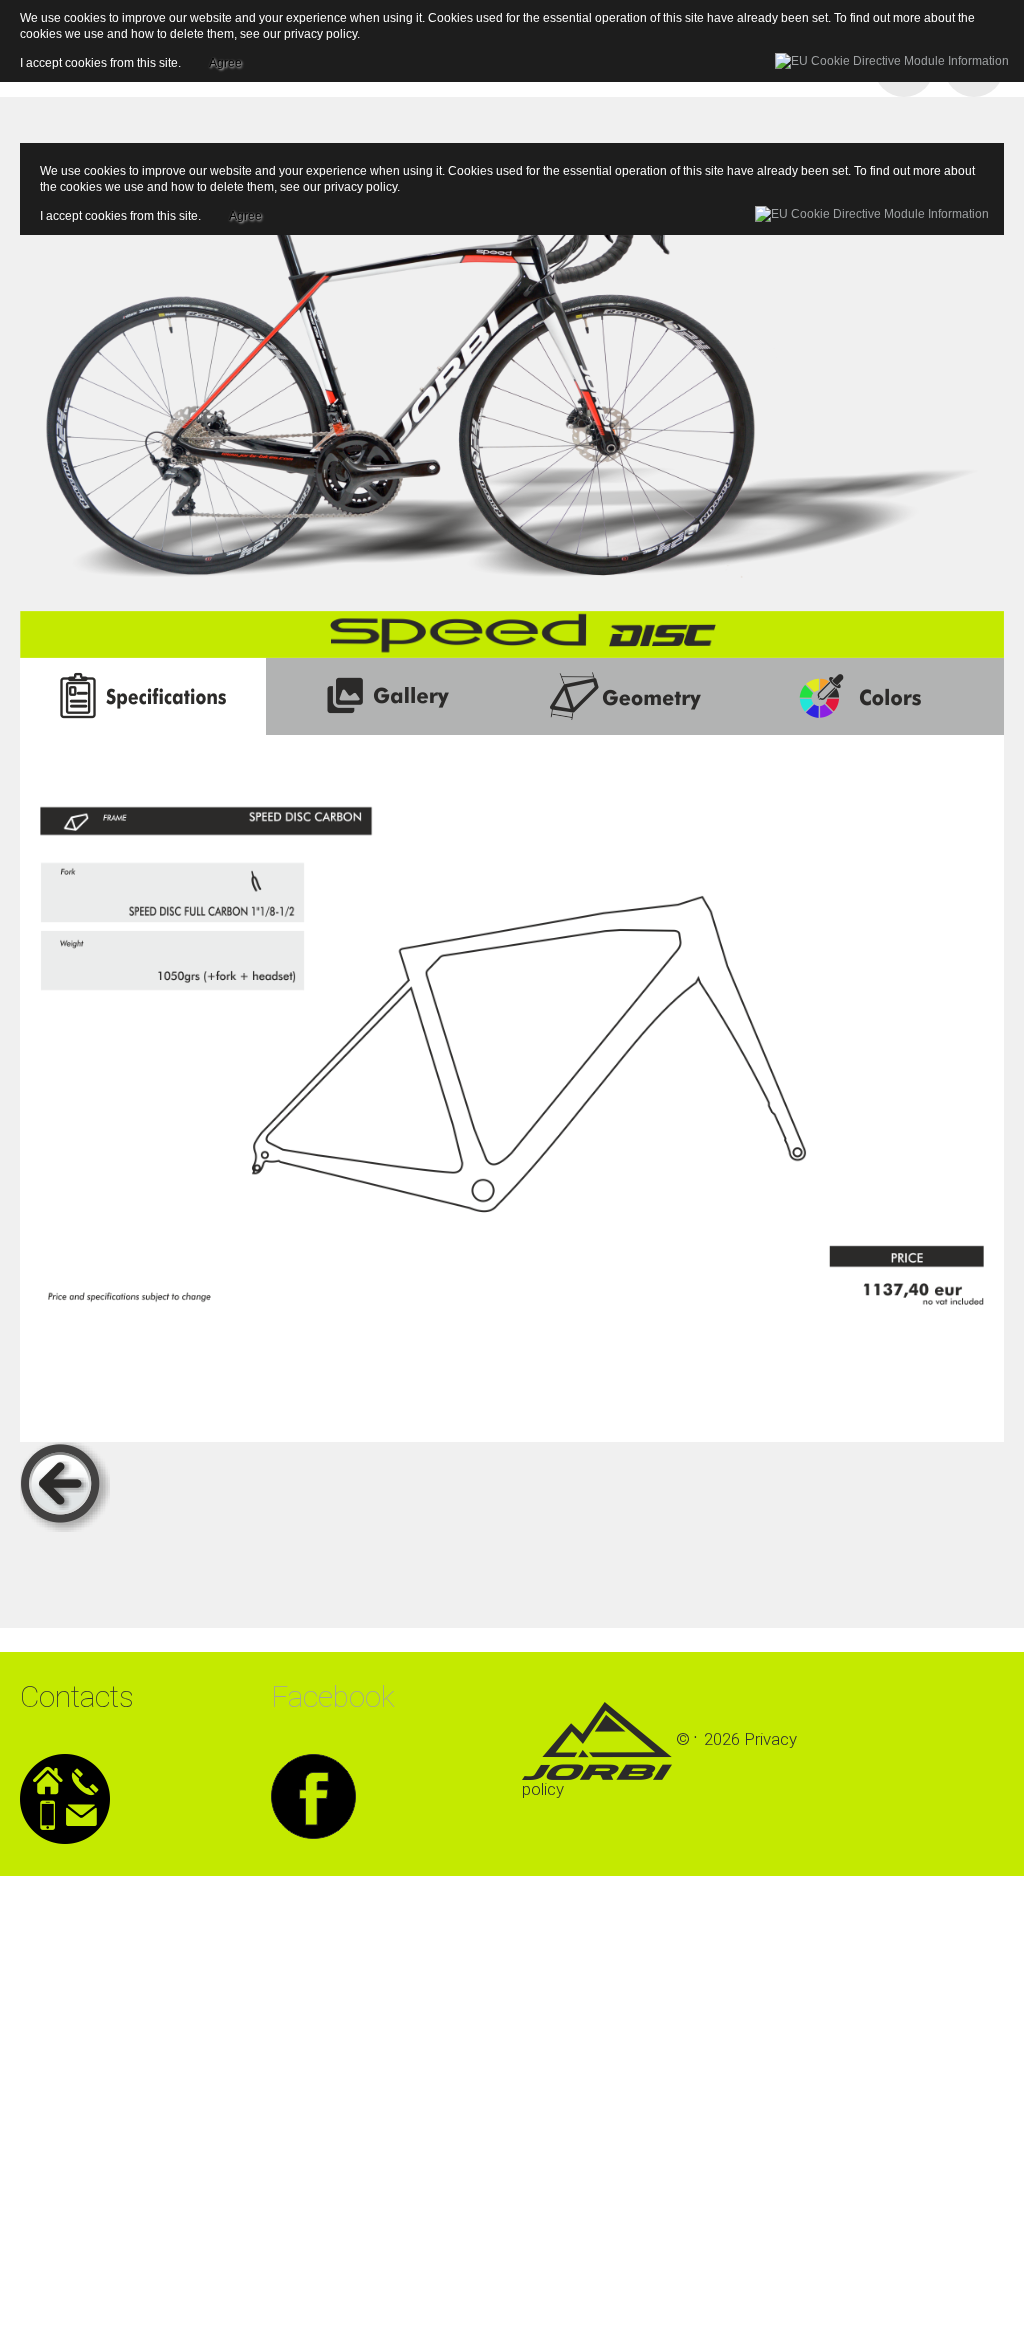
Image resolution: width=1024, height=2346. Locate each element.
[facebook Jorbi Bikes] (313, 1795)
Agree (245, 213)
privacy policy (360, 187)
